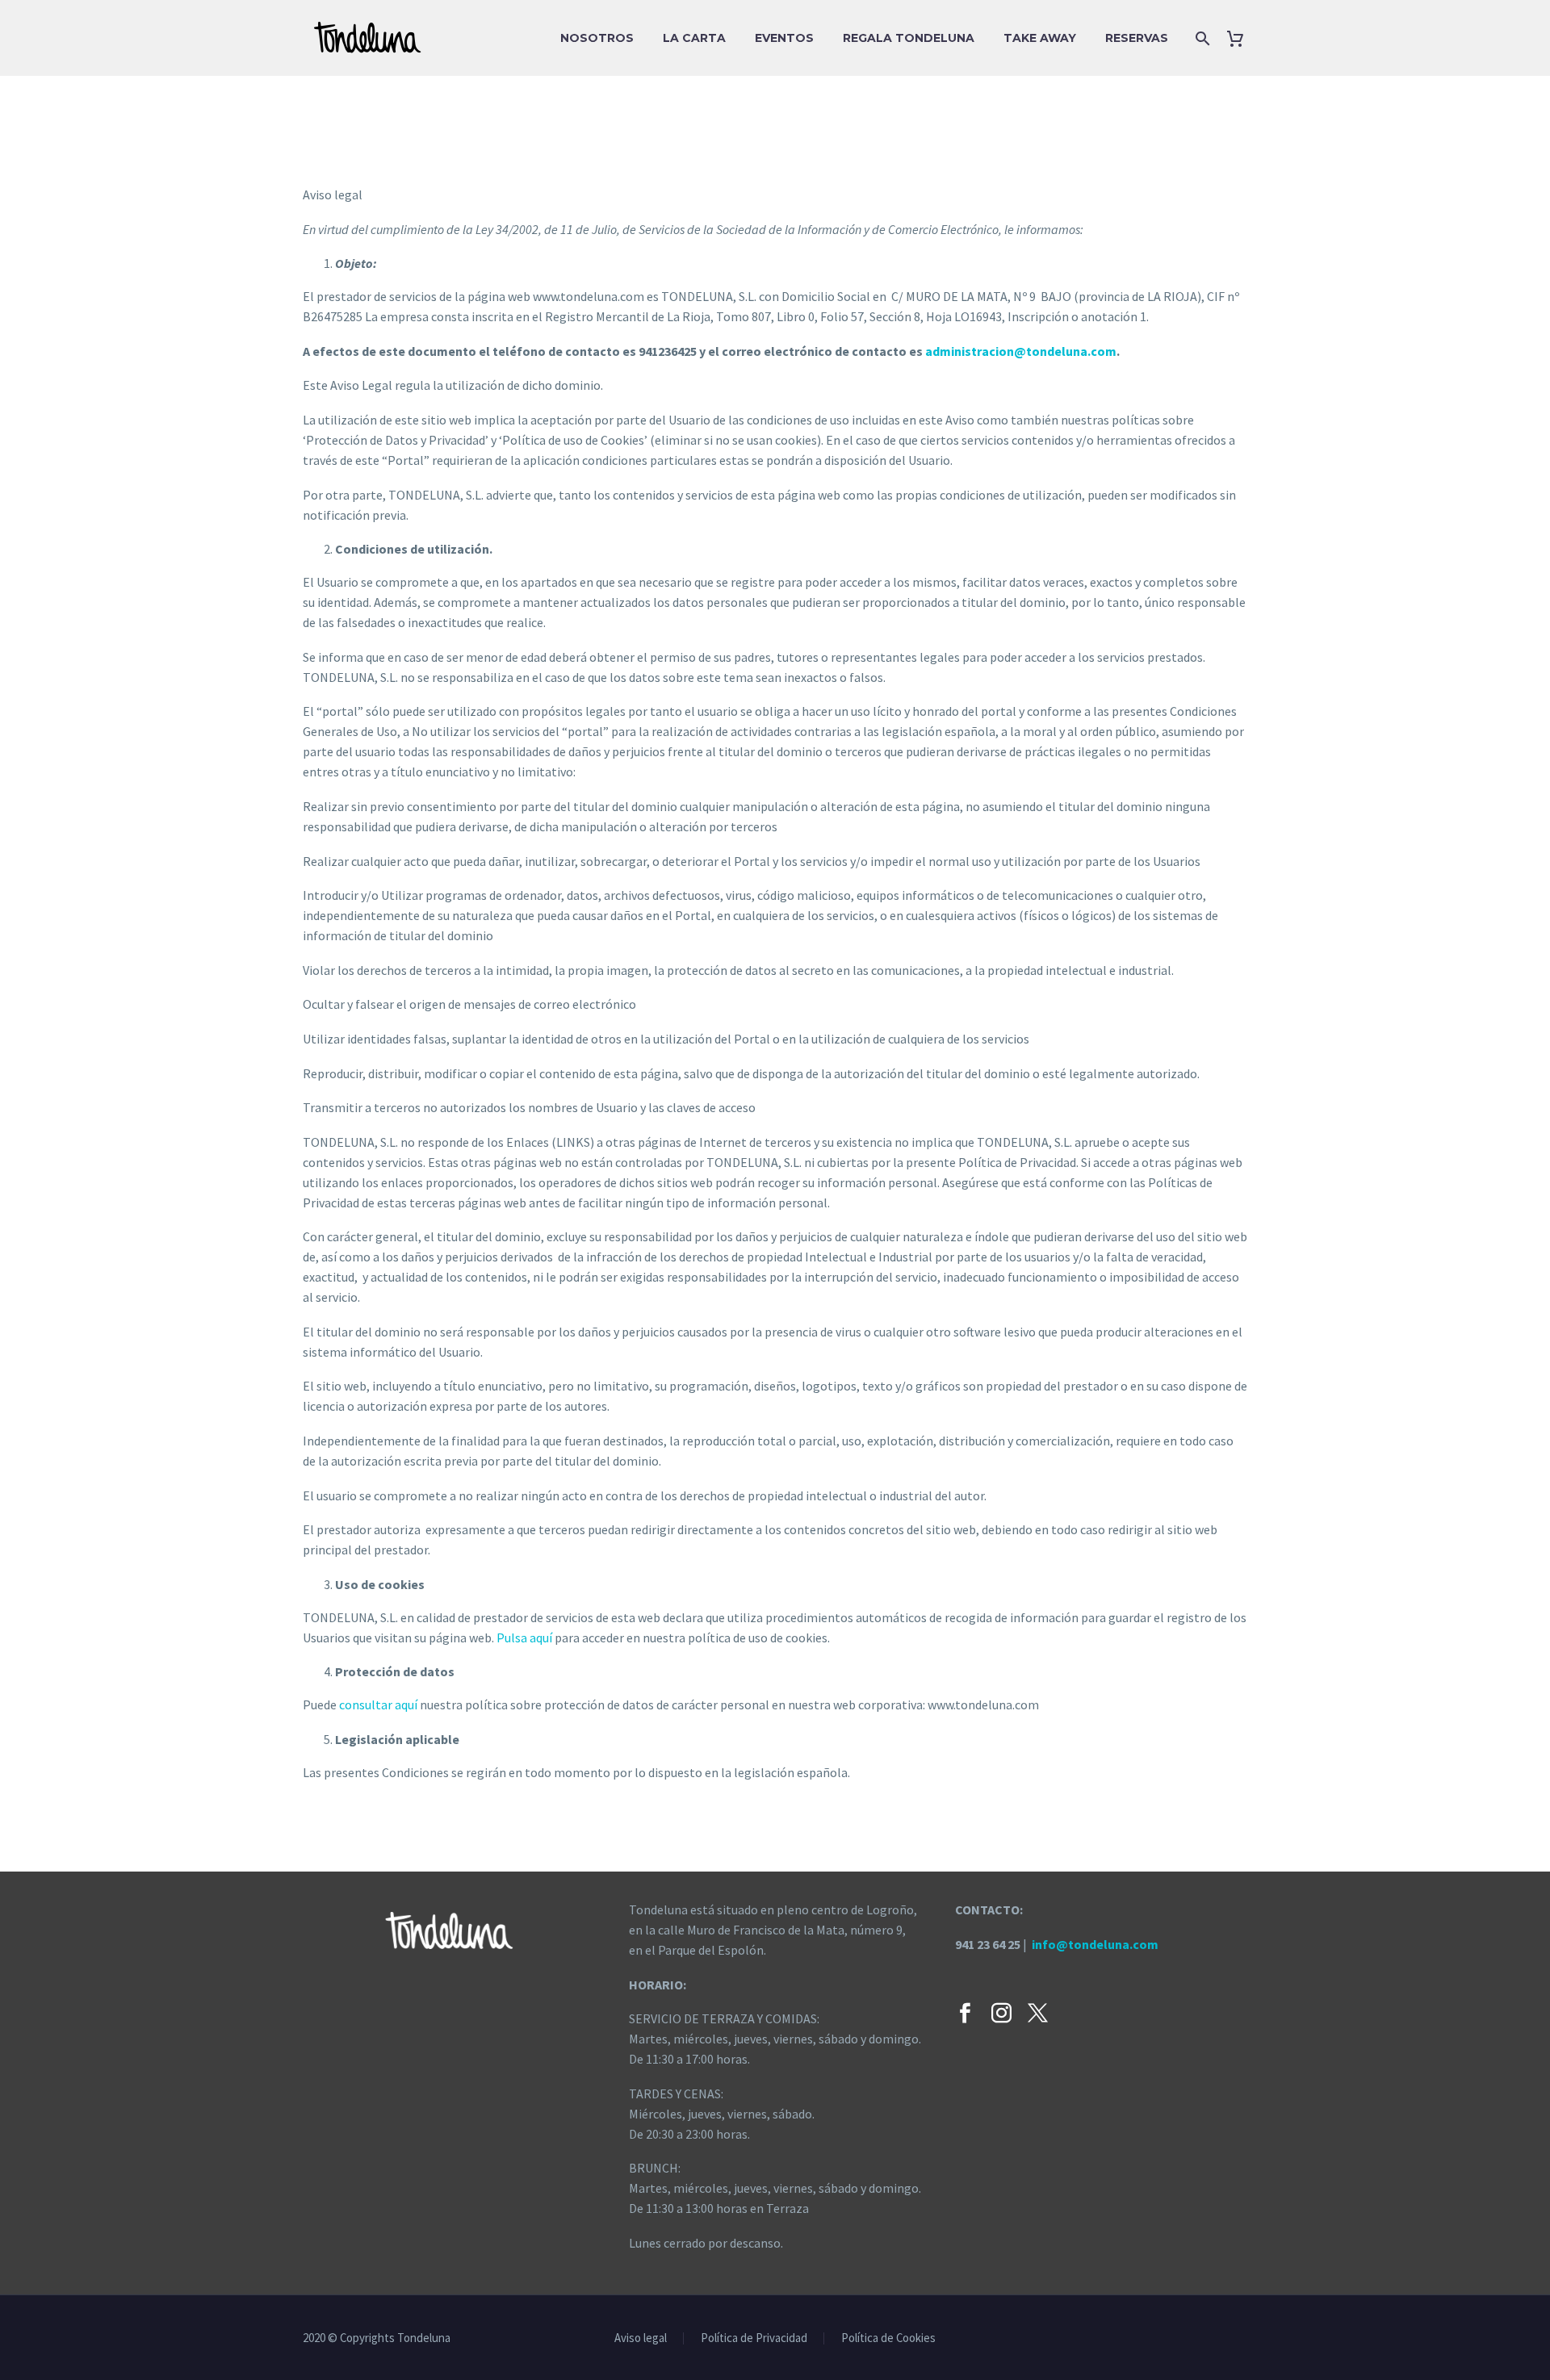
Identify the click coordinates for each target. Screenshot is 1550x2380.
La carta (694, 38)
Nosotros (597, 38)
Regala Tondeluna (909, 38)
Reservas (1137, 38)
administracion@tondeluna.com (1021, 351)
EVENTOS (784, 38)
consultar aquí (378, 1704)
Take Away (1040, 38)
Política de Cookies (888, 2338)
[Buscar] (1201, 38)
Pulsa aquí (524, 1638)
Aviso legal (641, 2338)
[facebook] (965, 2013)
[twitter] (1038, 2013)
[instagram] (1001, 2013)
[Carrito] (1241, 38)
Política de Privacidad (754, 2338)
